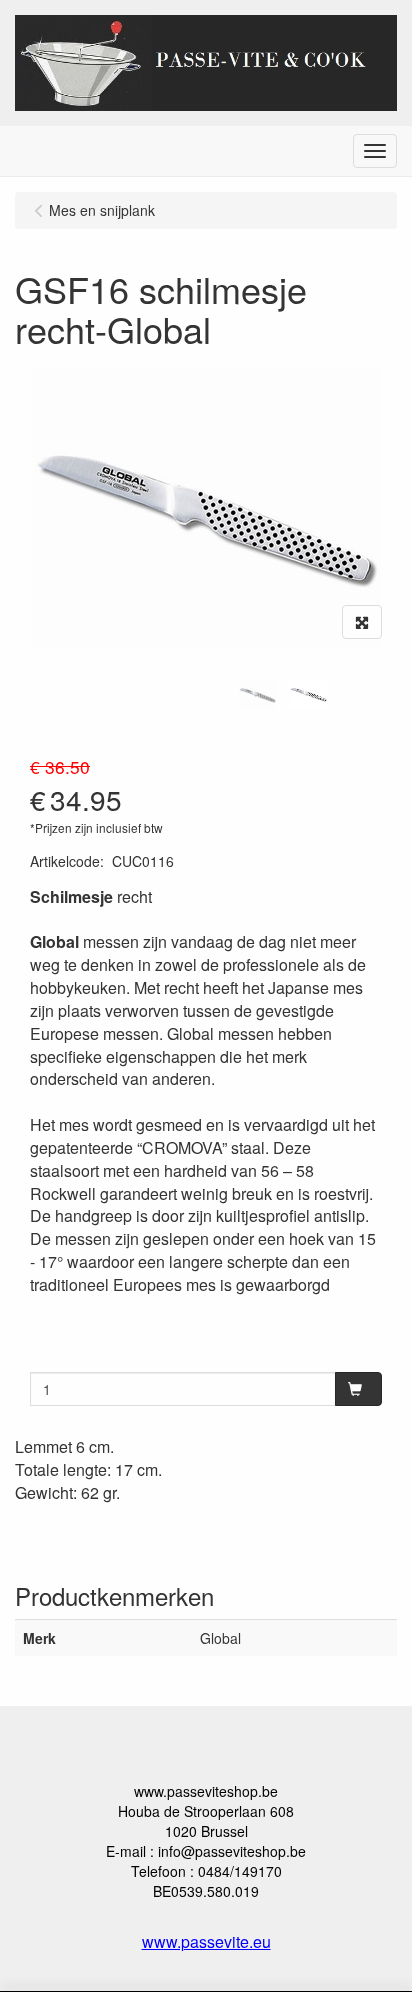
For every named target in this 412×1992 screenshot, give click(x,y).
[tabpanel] (257, 694)
